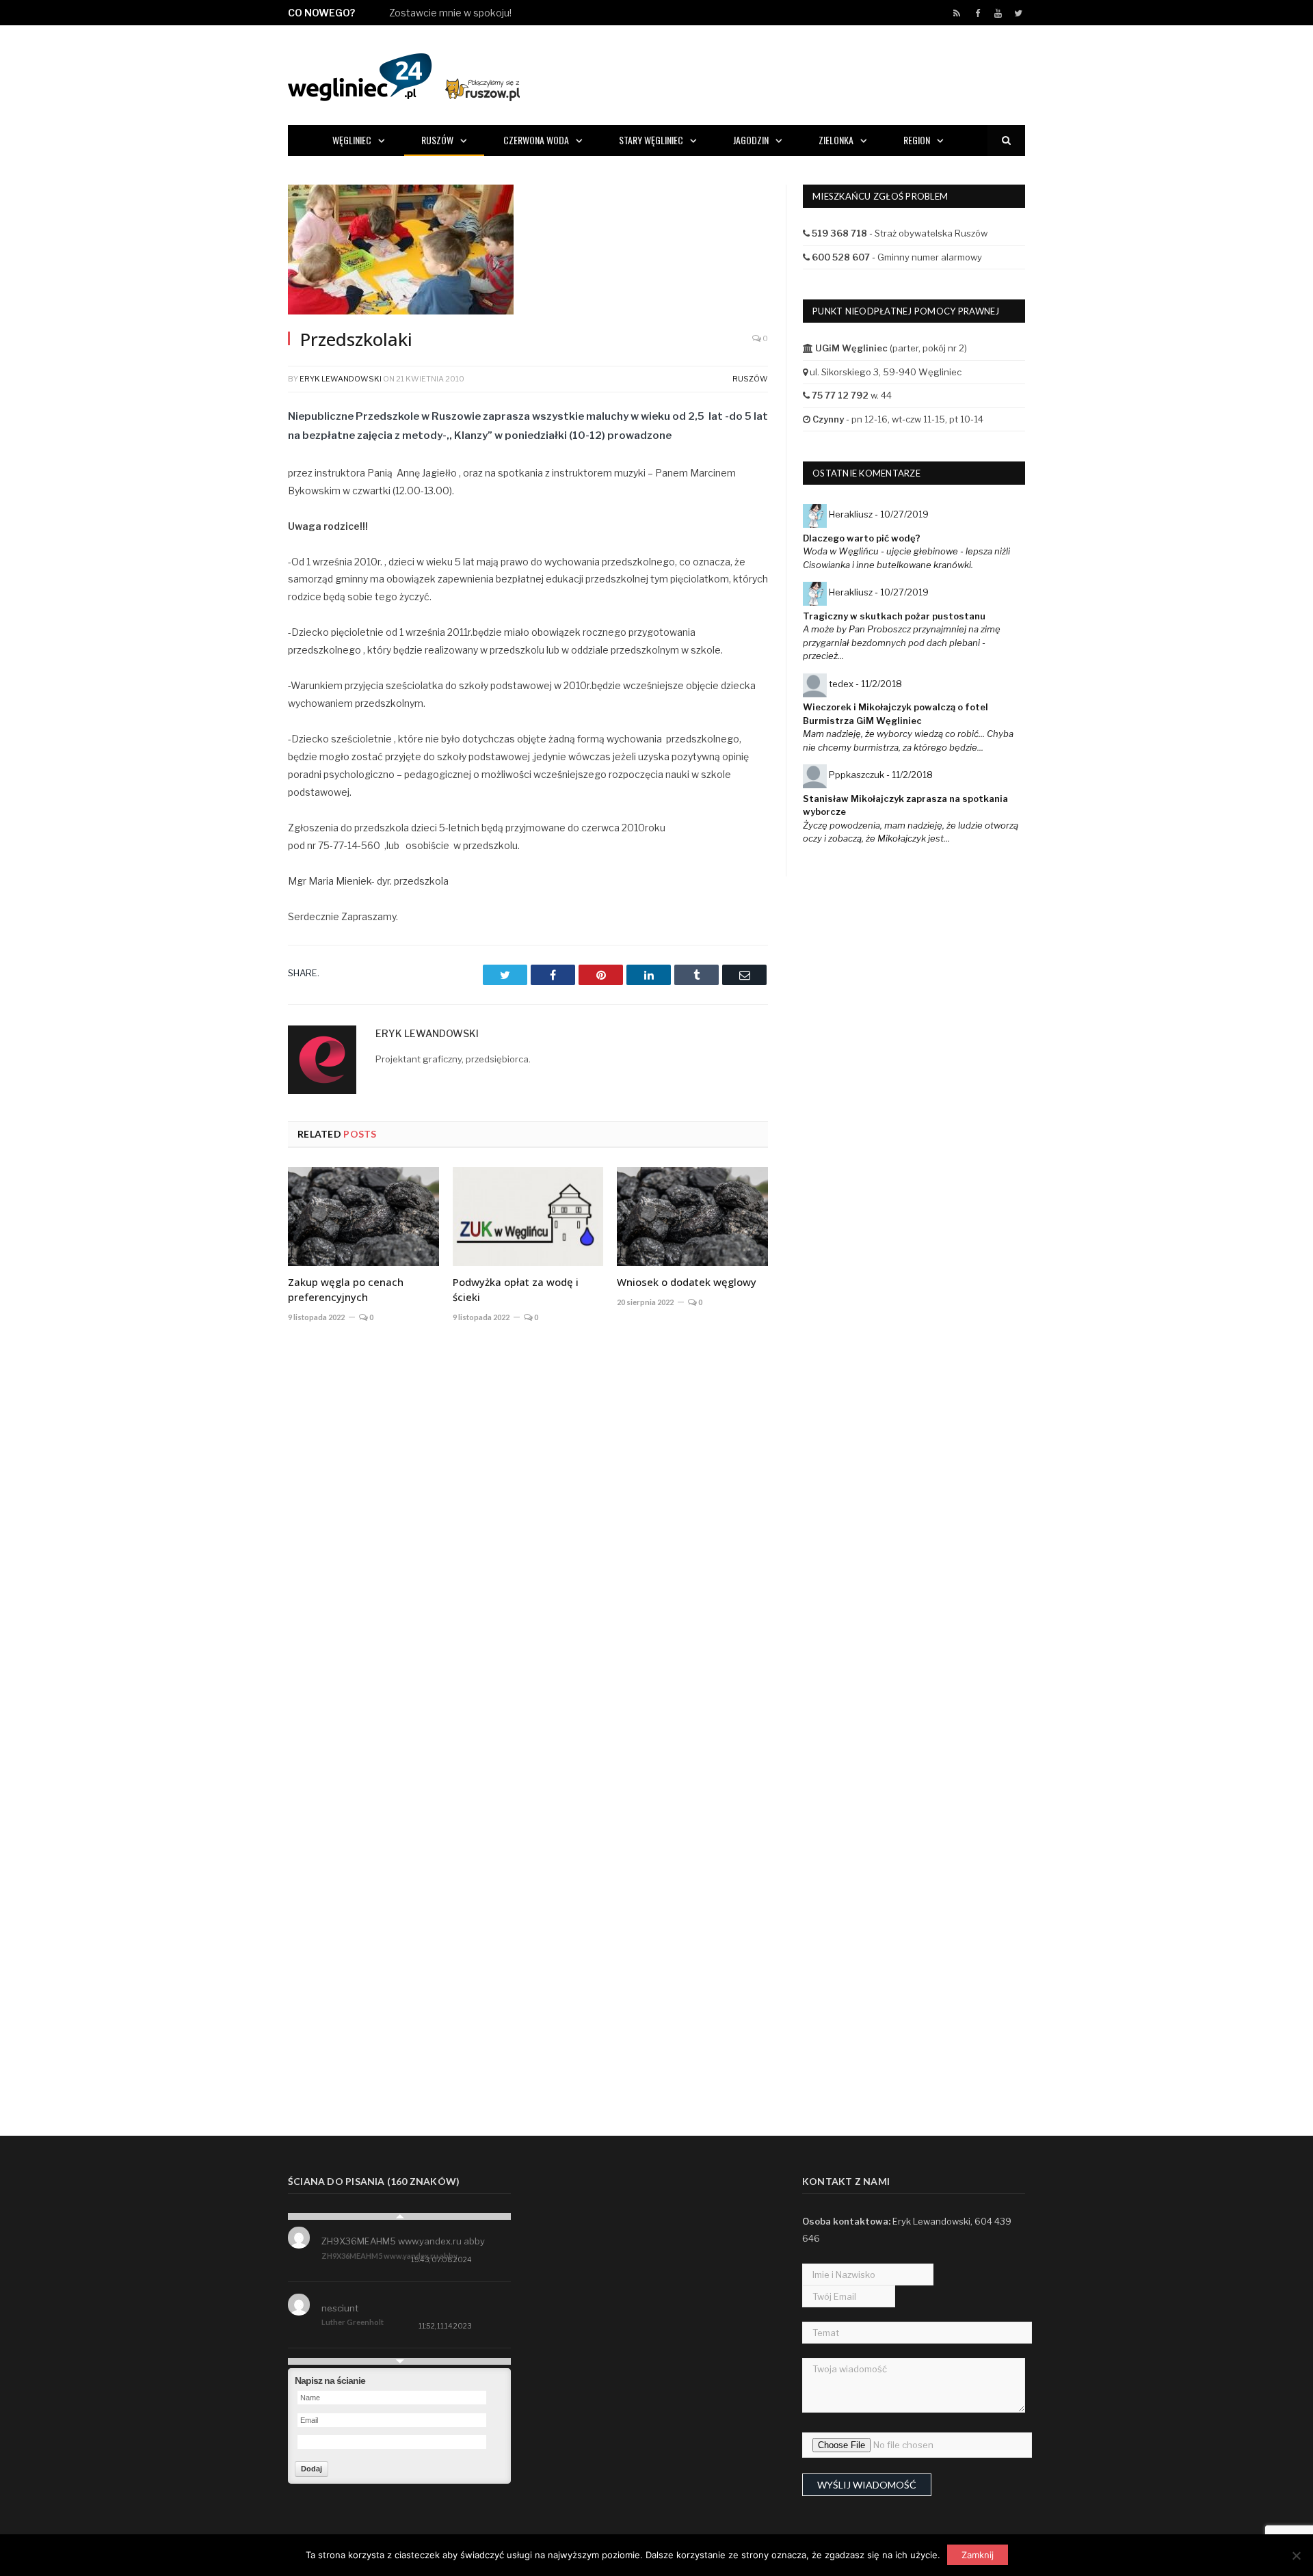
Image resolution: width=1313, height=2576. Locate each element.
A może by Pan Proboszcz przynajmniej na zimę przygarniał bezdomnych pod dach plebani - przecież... (902, 642)
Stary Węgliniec (651, 140)
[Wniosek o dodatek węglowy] (692, 1216)
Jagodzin (751, 140)
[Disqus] (528, 1535)
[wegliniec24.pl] (404, 75)
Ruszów (437, 140)
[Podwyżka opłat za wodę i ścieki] (528, 1216)
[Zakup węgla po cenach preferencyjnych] (363, 1216)
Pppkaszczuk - (881, 775)
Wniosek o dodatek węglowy (687, 1282)
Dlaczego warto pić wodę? (862, 538)
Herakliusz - (879, 514)
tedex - (865, 684)
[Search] (1006, 140)
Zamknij (978, 2555)
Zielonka (836, 140)
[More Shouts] (399, 2361)
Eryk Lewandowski (341, 379)
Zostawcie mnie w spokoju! (450, 13)
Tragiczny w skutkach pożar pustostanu (894, 616)
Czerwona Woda (536, 140)
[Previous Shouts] (399, 2216)
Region (917, 140)
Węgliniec (352, 140)
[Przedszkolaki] (528, 251)
